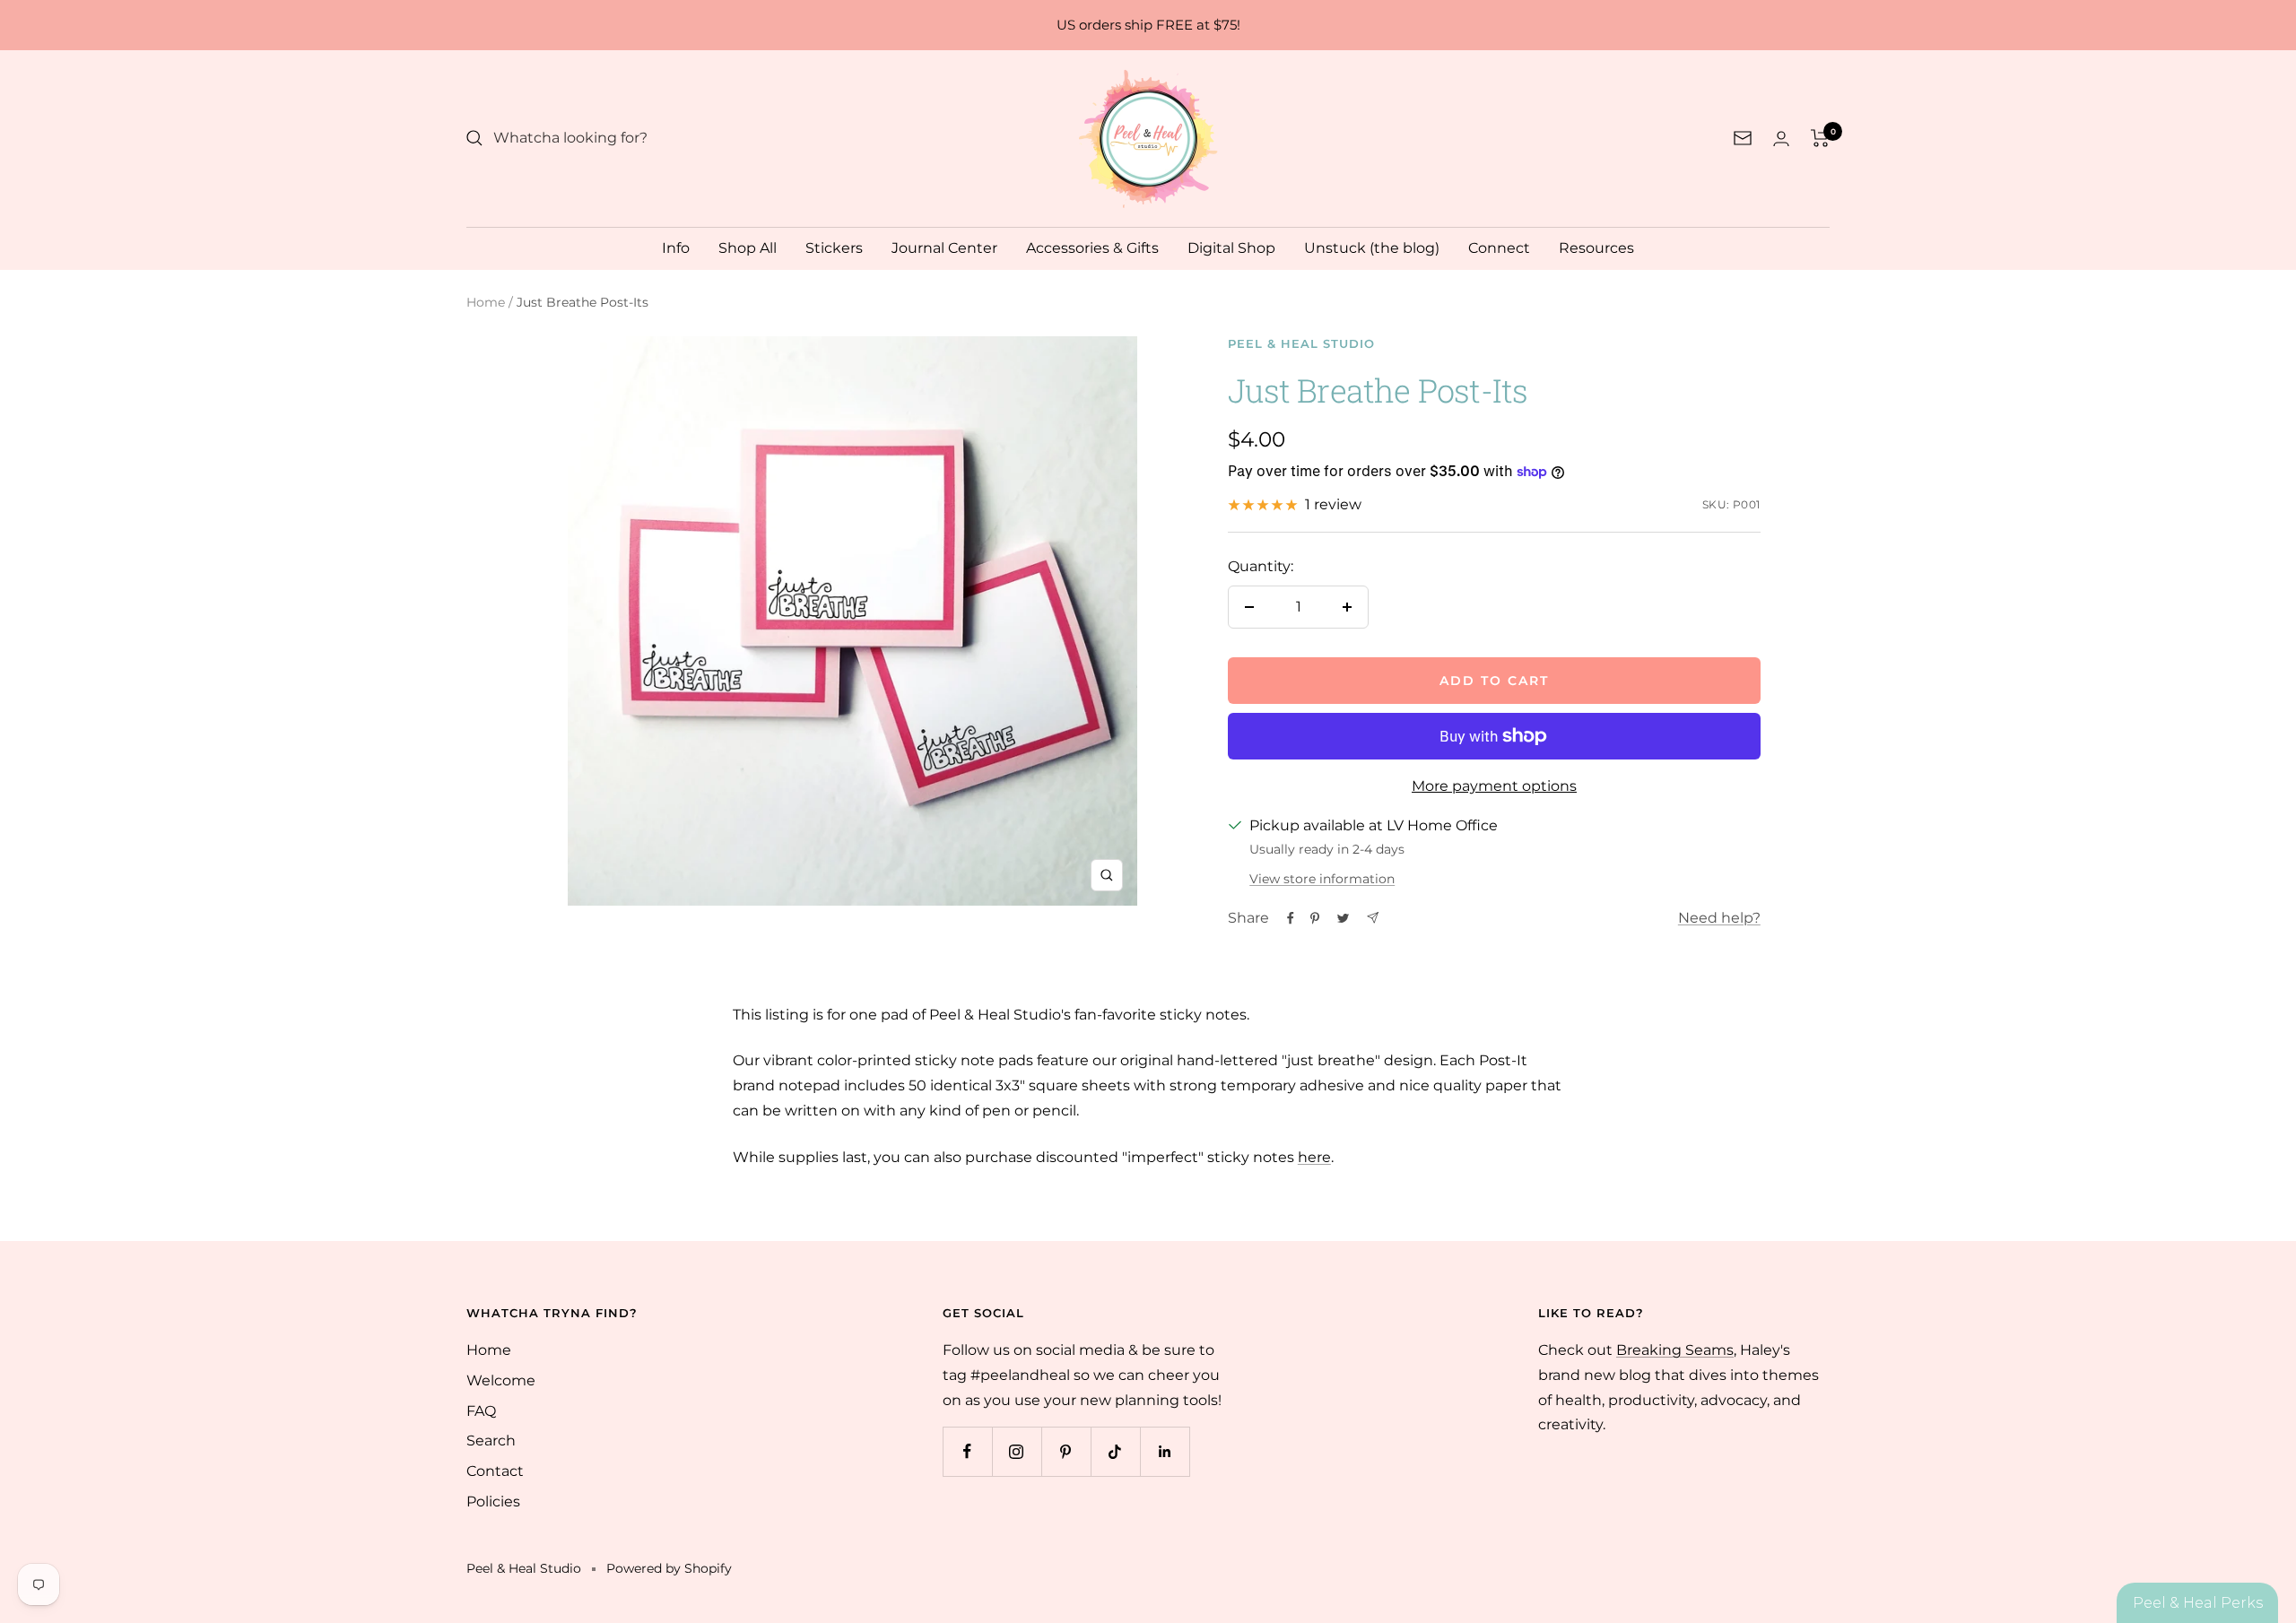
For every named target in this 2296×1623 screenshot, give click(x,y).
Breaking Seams (1675, 1350)
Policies (493, 1501)
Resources (1596, 248)
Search (491, 1441)
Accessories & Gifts (1092, 248)
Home (486, 302)
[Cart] (1820, 138)
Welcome (501, 1380)
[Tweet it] (1343, 918)
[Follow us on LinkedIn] (1165, 1451)
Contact (495, 1471)
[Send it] (1373, 918)
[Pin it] (1315, 918)
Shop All (748, 248)
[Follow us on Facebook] (967, 1451)
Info (676, 248)
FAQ (481, 1411)
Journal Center (944, 248)
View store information (1322, 879)
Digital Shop (1231, 248)
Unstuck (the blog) (1372, 248)
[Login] (1781, 139)
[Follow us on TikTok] (1115, 1451)
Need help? (1719, 918)
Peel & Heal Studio (1301, 343)
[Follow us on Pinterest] (1066, 1451)
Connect (1499, 248)
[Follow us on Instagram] (1017, 1451)
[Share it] (1291, 918)
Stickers (834, 248)
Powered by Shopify (669, 1568)
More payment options (1494, 786)
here (1314, 1157)
